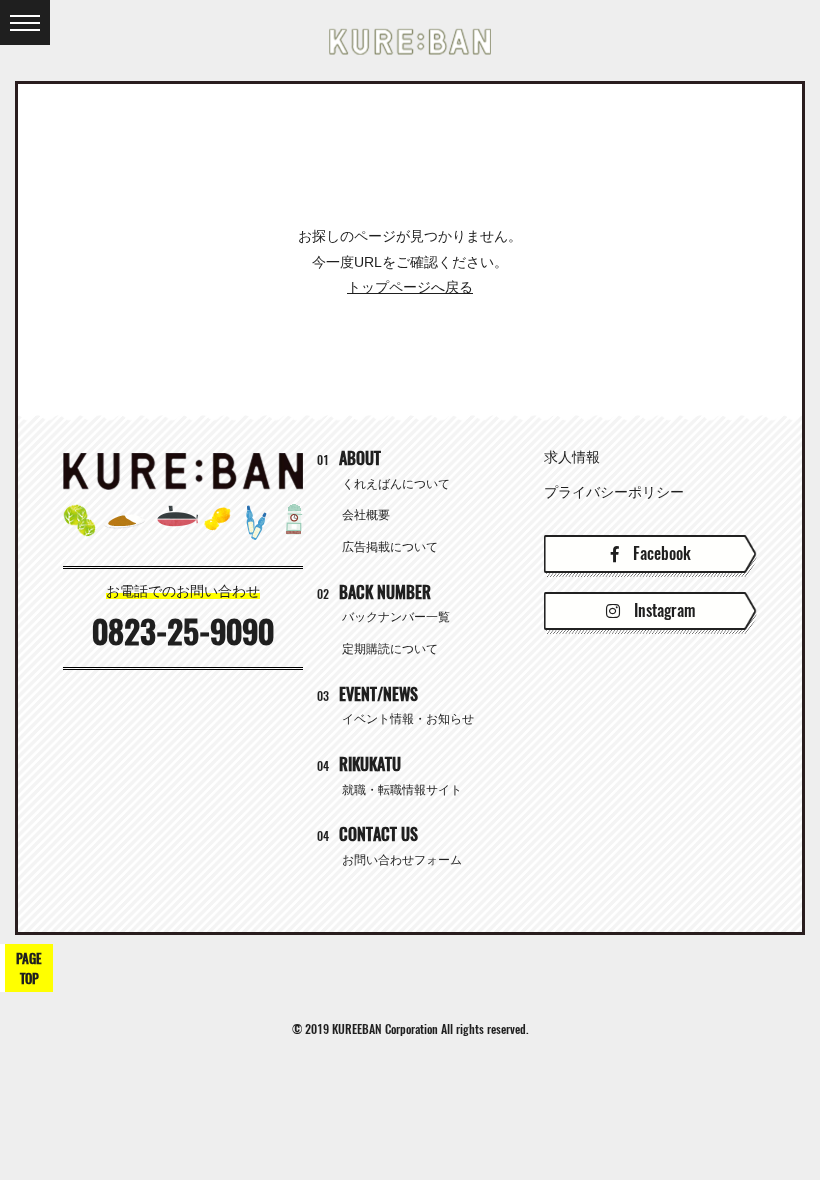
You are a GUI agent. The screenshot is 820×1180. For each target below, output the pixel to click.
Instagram (662, 610)
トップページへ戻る (410, 287)
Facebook (660, 553)
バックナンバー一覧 (396, 617)
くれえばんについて (396, 484)
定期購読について (390, 649)
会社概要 (366, 515)
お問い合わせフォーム (402, 860)
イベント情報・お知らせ (408, 719)
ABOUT (349, 458)
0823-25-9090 (183, 632)
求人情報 (572, 457)
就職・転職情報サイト (402, 790)
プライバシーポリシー (614, 492)
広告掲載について (390, 547)
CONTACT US (367, 834)
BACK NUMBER (374, 592)
